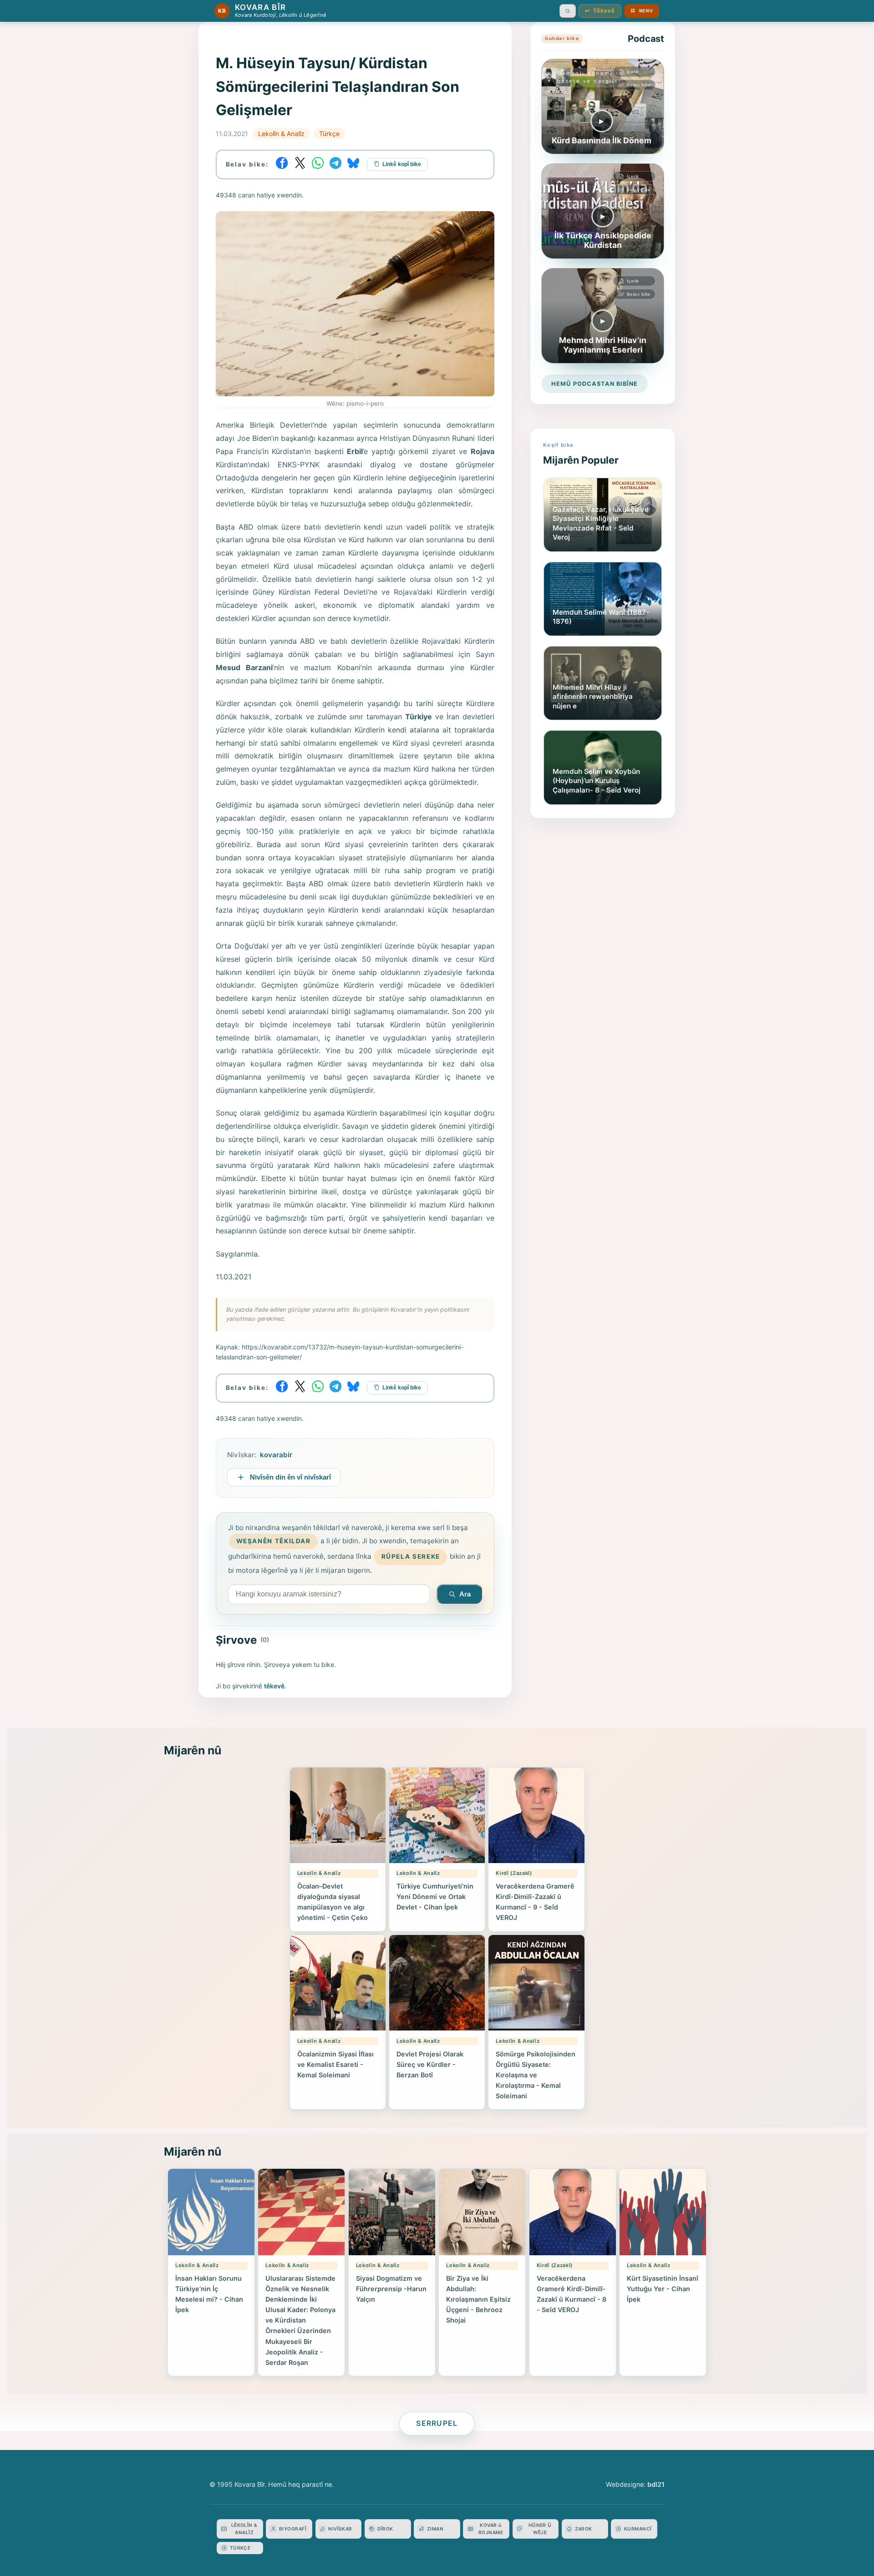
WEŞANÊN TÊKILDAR (274, 1541)
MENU (646, 11)
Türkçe (329, 134)
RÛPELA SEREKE (411, 1556)
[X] (300, 163)
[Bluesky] (353, 163)
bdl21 (656, 2484)
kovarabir (276, 1455)
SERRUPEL (437, 2423)
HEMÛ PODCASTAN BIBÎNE (595, 384)
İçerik (633, 72)
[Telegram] (335, 163)
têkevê (274, 1686)
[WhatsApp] (318, 163)
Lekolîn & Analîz (281, 134)
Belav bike (639, 85)
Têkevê (600, 11)
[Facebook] (282, 163)
